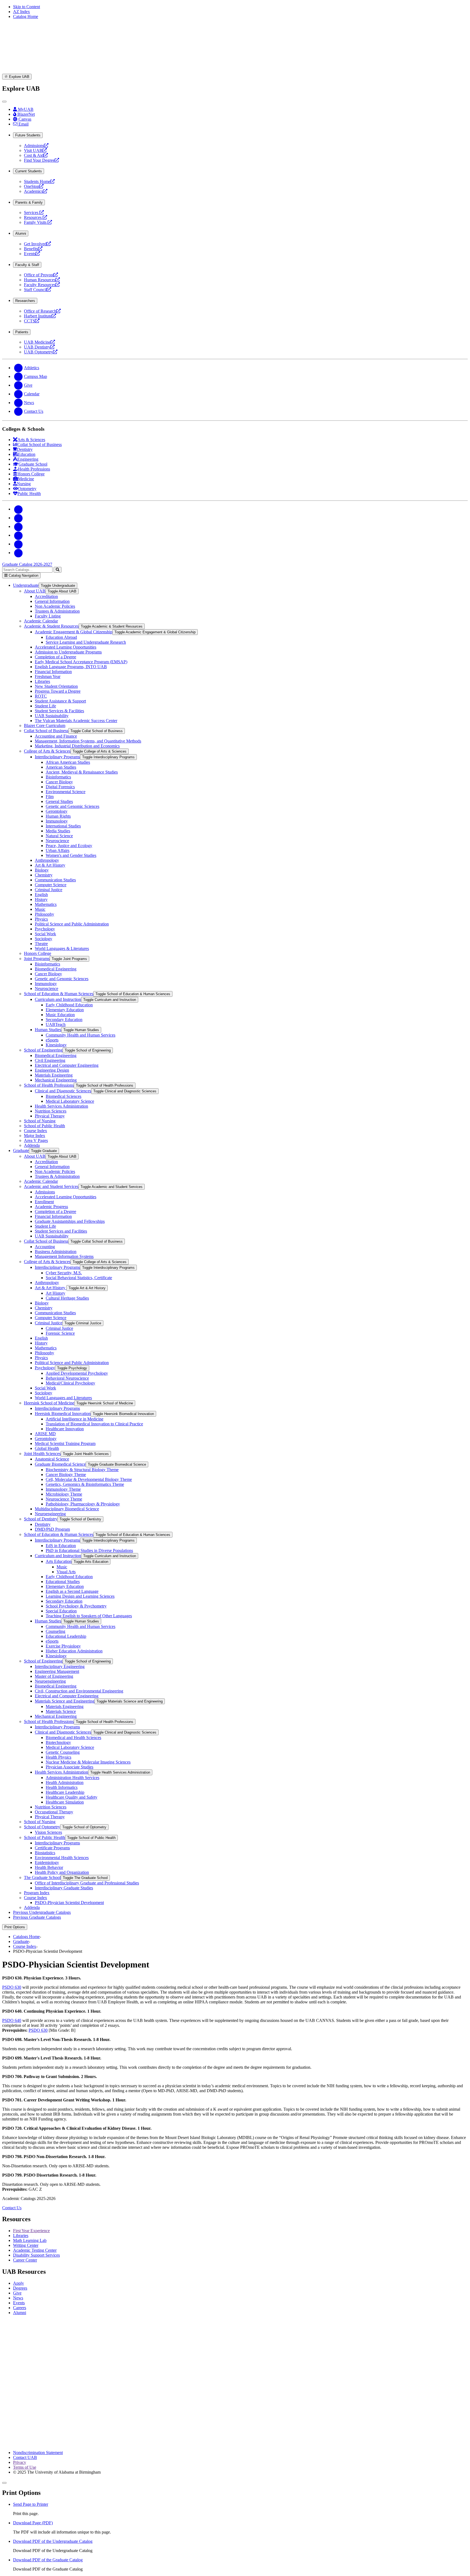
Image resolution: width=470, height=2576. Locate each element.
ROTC (41, 696)
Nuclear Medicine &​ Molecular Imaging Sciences (88, 1762)
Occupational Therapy (54, 1812)
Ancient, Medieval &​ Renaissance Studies (82, 772)
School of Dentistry (41, 1519)
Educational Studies (63, 1582)
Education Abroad (61, 637)
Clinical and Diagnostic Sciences (63, 1091)
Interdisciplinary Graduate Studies (64, 1888)
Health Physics (58, 1757)
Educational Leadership (66, 1636)
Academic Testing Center (35, 2250)
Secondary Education (64, 1020)
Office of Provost (41, 275)
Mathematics (46, 904)
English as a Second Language (72, 1591)
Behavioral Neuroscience (67, 1378)
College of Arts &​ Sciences (47, 751)
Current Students (29, 171)
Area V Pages (36, 1140)
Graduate (21, 1151)
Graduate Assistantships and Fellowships (70, 1221)
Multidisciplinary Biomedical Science (67, 1509)
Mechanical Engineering (56, 1080)
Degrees (20, 2288)
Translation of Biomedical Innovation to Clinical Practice (94, 1424)
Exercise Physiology (63, 1646)
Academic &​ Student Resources (51, 626)
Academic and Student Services (51, 1186)
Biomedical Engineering (56, 969)
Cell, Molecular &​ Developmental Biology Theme (89, 1479)
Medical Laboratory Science (70, 1101)
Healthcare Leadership (65, 1792)
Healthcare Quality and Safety (72, 1797)
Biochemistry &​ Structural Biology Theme (82, 1470)
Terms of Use (25, 2467)
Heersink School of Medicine (49, 1403)
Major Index (35, 1136)
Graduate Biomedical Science (60, 1464)
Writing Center (26, 2245)
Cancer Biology (59, 782)
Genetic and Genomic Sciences (72, 806)
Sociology (44, 939)
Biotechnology (58, 1742)
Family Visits (38, 222)
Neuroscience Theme (64, 1499)
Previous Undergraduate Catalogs (42, 1912)
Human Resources (42, 280)
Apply (18, 2283)
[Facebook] (18, 509)
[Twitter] (18, 518)
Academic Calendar (41, 621)
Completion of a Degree (55, 657)
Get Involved (37, 244)
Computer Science (51, 885)
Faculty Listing (48, 616)
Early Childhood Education (69, 1005)
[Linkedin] (18, 553)
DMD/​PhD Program (52, 1529)
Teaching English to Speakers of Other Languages (89, 1616)
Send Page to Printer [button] (31, 2504)
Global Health (47, 1448)
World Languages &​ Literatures (62, 948)
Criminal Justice (49, 890)
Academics (36, 191)
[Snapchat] (18, 544)
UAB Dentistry (39, 347)
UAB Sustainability (52, 716)
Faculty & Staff (27, 265)
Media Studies (58, 831)
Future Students (28, 135)
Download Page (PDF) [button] (33, 2523)
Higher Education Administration (74, 1651)
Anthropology (47, 860)
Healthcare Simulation (65, 1802)
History (41, 899)
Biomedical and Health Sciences (73, 1738)
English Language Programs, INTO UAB (71, 667)
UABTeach (56, 1024)
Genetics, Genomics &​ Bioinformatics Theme (85, 1484)
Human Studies (48, 1030)
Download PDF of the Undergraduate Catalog (53, 2541)
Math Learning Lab (30, 2240)
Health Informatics (62, 1787)
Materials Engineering (54, 1075)
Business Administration (56, 1252)
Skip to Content (27, 7)
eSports (52, 1040)
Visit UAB (35, 150)
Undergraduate (26, 585)
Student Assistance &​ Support (60, 701)
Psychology (45, 929)
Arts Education (59, 1561)
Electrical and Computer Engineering (67, 1065)
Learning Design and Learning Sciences (80, 1596)
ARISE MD (45, 1434)
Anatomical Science (52, 1459)
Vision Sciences (48, 1832)
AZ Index (21, 12)
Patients (22, 332)
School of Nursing (40, 1121)
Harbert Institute (40, 316)
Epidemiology (47, 1863)
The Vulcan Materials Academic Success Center (76, 721)
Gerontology (57, 811)
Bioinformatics (58, 777)
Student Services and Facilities (61, 1231)
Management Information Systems (64, 1256)
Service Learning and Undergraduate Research (86, 642)
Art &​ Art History (50, 865)
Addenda (32, 1145)
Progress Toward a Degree (58, 691)
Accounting (45, 1247)
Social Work (45, 934)
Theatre (41, 944)
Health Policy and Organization (62, 1872)
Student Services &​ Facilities (59, 711)
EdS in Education (61, 1546)
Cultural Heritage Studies (67, 1298)
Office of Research (42, 311)
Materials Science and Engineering (65, 1701)
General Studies (59, 801)
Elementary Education (65, 1010)
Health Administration (65, 1782)
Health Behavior (49, 1867)
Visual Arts (66, 1572)
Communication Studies (55, 880)
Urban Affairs (58, 850)
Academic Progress (51, 1207)
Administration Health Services (72, 1778)
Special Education (61, 1611)
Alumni (21, 233)
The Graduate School (42, 1877)
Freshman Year (48, 676)
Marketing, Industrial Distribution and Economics (77, 746)
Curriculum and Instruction (58, 999)
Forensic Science (60, 1333)
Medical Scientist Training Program (65, 1443)
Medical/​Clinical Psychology (70, 1383)
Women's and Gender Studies (71, 855)
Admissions (36, 146)
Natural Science (59, 836)
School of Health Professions (49, 1085)
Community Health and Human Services (81, 1035)
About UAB (35, 591)
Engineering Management (57, 1671)
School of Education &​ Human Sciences (59, 994)
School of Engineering (43, 1050)
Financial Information (53, 672)
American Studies (61, 767)
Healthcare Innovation (65, 1429)
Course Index (35, 1131)
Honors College (38, 953)
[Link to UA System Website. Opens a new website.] (235, 2443)
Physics (41, 919)
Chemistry (44, 875)
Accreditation (46, 596)
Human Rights (58, 816)
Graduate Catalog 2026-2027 (27, 564)
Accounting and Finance (56, 736)
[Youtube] (18, 535)
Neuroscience (57, 841)
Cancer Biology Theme (66, 1475)
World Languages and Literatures (63, 1398)
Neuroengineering (50, 1514)
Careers (20, 2308)
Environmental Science (66, 792)
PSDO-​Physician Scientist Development (69, 1903)
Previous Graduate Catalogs (37, 1917)
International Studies (63, 826)
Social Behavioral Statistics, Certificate (79, 1278)
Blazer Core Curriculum (45, 725)
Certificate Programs (52, 1848)
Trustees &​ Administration (57, 611)
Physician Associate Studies (69, 1767)
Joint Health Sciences (42, 1454)
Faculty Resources (42, 285)
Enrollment (44, 1202)
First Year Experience (31, 2231)
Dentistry (43, 1524)
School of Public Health (44, 1126)
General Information (52, 601)
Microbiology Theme (64, 1494)
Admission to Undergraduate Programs (68, 652)
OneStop (34, 186)
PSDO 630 (12, 1987)
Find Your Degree (41, 160)
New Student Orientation (56, 686)
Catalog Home (26, 16)
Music (40, 909)
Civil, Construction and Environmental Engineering (79, 1691)
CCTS (32, 321)
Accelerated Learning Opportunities (66, 647)
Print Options (15, 1927)
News (18, 2298)
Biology (42, 870)
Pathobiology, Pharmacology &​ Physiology (83, 1504)
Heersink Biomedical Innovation (63, 1414)
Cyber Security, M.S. (64, 1273)
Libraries (42, 681)
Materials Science (61, 1711)
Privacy (20, 2462)
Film (50, 797)
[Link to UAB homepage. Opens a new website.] (235, 2368)
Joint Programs (37, 959)
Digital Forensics (60, 787)
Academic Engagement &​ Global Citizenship (74, 632)
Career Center (25, 2260)
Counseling (55, 1631)
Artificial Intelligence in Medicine (75, 1419)
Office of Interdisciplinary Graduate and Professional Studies (87, 1883)
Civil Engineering (50, 1060)
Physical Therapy (50, 1116)
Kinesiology (56, 1045)
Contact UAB (25, 2457)
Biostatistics (45, 1853)
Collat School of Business (46, 731)
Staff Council (38, 290)
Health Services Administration (61, 1106)
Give (17, 2293)
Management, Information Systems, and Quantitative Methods (88, 741)
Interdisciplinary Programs (57, 757)
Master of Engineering (54, 1676)
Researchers (25, 301)
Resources (35, 217)
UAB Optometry (41, 352)
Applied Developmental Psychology (77, 1373)
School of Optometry (42, 1827)
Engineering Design (52, 1070)
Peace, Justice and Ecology (69, 846)
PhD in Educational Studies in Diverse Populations (89, 1550)
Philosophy (44, 914)
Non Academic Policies (55, 606)
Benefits (33, 249)
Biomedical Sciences (64, 1096)
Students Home (39, 181)
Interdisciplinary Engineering (60, 1666)
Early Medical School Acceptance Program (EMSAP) (81, 662)
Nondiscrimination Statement (38, 2453)
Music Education (60, 1015)
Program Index (37, 1893)
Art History (55, 1293)
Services (34, 213)
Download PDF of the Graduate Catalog (48, 2560)
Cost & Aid (36, 155)
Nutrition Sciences (51, 1111)
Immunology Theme (63, 1489)
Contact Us (12, 2208)
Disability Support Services (36, 2255)
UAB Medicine (39, 342)
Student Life (45, 706)
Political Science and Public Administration (72, 924)
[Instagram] (18, 526)
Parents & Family (29, 202)
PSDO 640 (12, 2020)
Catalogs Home (26, 1937)
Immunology (57, 821)
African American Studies (68, 762)
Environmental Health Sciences (62, 1858)
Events (32, 254)
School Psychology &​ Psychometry (76, 1606)
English (41, 895)
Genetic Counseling (63, 1752)
